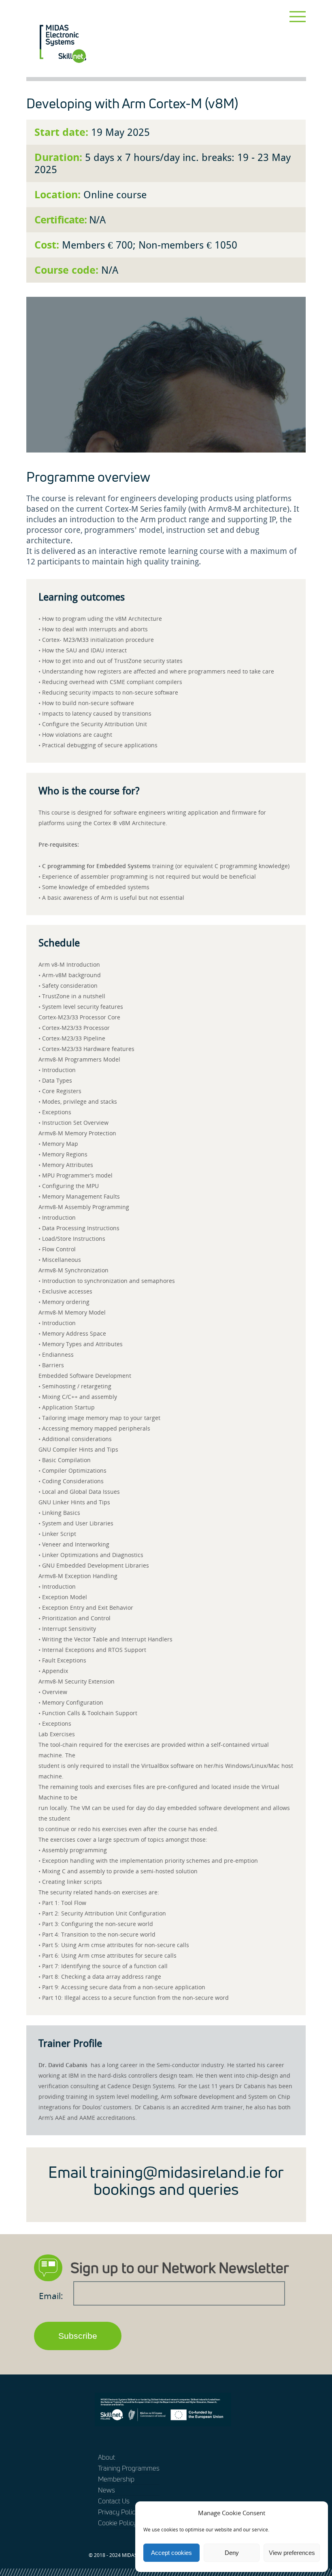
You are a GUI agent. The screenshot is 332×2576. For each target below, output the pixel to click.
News (106, 2490)
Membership (116, 2479)
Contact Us (114, 2501)
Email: (52, 2296)
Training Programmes (129, 2468)
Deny (232, 2553)
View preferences (292, 2553)
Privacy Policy (118, 2512)
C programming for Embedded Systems (96, 866)
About (106, 2457)
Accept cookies (171, 2553)
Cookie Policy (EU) (124, 2523)
